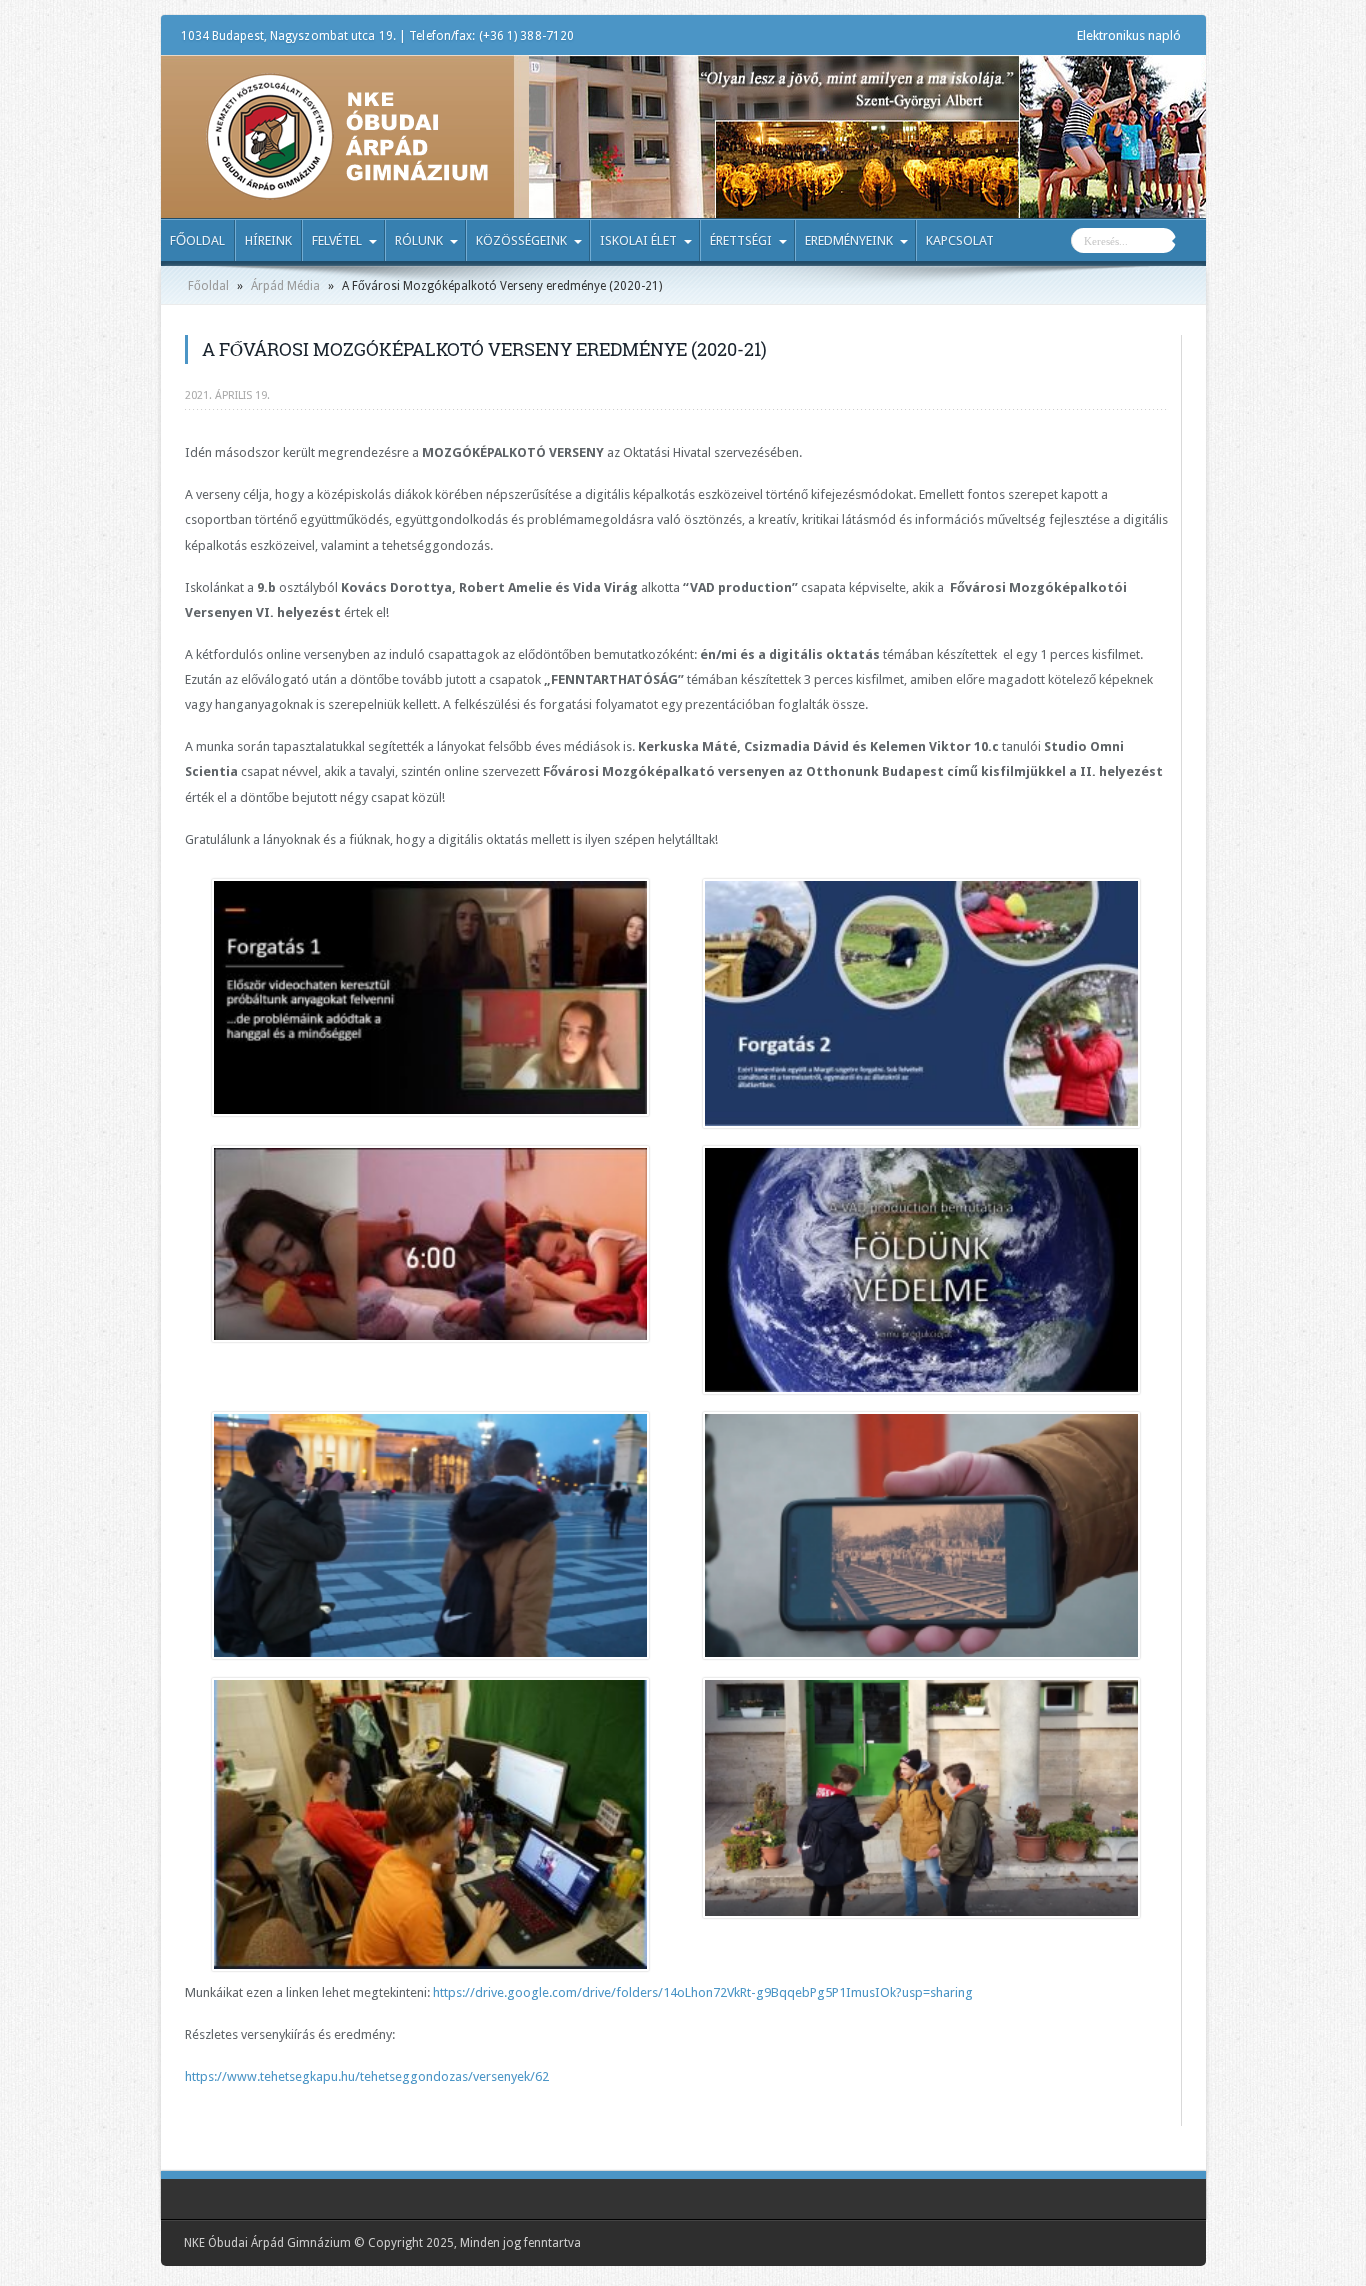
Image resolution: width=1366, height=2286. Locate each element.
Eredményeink (849, 240)
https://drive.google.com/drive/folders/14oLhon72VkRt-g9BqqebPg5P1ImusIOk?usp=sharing (703, 1992)
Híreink (268, 240)
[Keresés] (1191, 243)
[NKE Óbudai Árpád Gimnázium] (347, 185)
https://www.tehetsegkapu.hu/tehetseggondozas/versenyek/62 (367, 2076)
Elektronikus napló (1129, 35)
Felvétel (337, 240)
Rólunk (419, 240)
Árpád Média (285, 286)
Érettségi (741, 240)
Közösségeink (521, 240)
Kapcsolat (960, 240)
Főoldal (197, 240)
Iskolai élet (638, 240)
